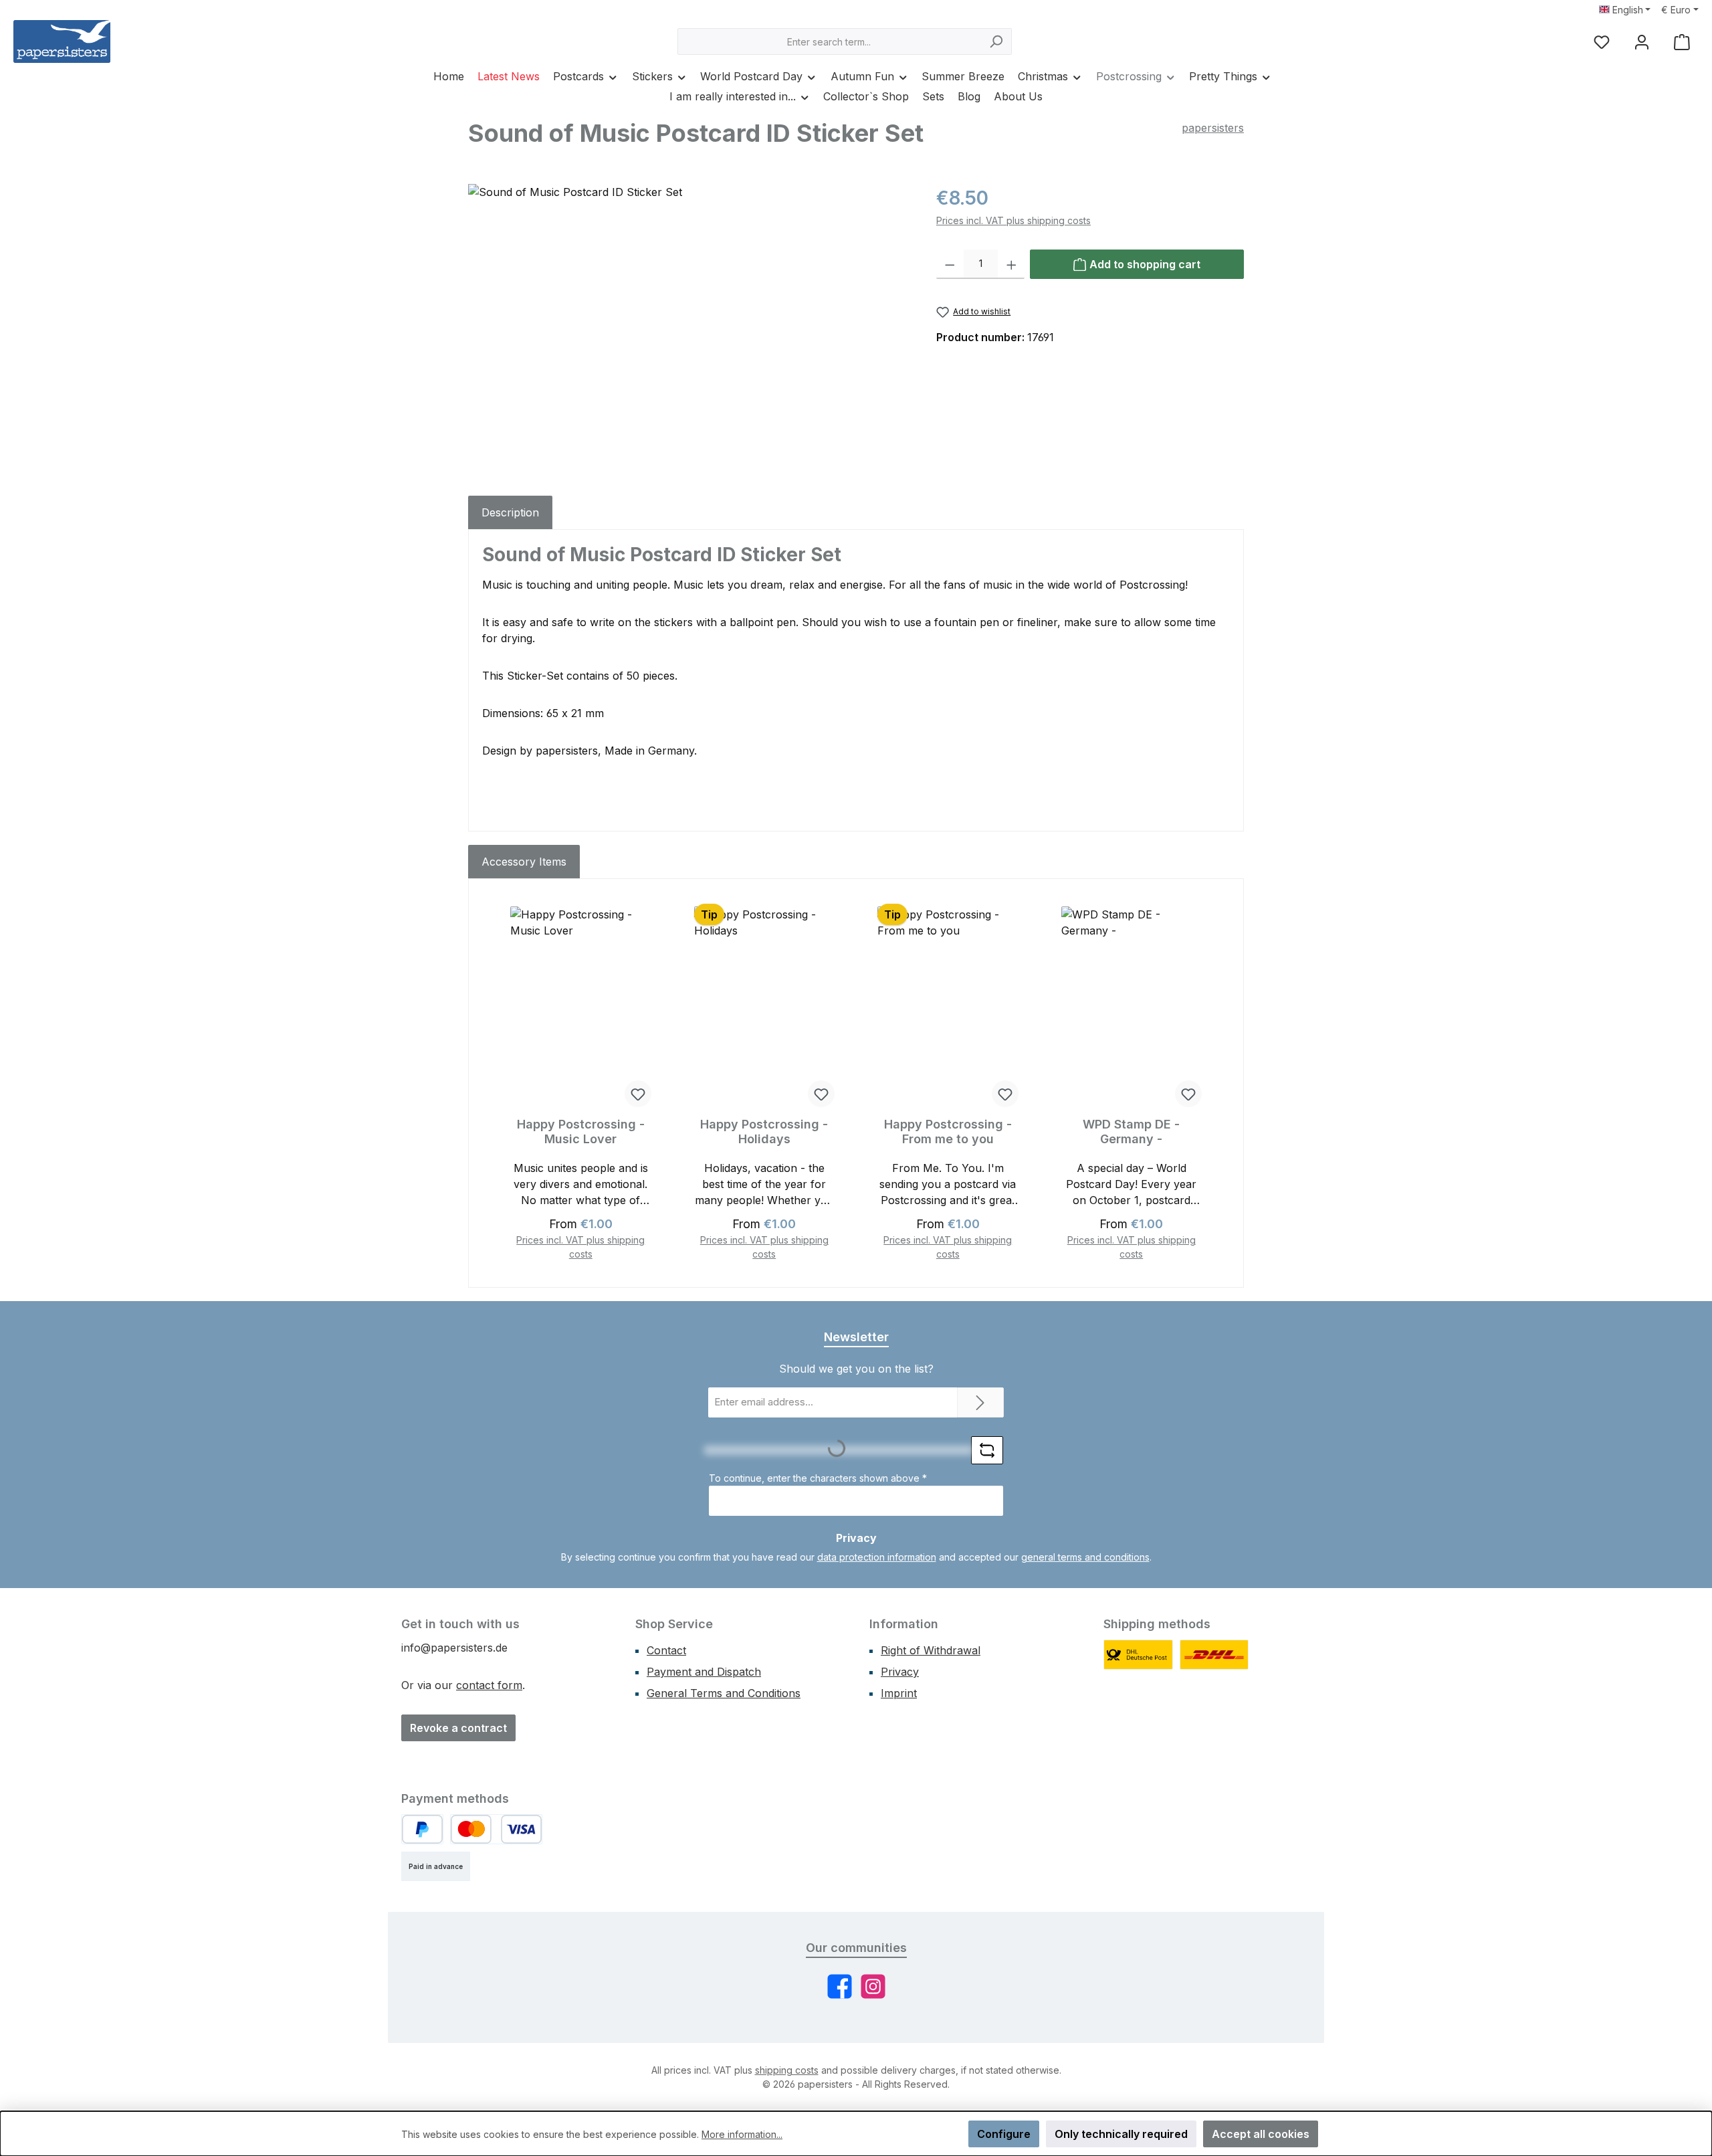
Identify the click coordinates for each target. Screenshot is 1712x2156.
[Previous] (497, 1083)
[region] (689, 328)
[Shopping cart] (1682, 42)
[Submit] (980, 1402)
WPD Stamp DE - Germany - (1131, 1132)
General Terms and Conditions (724, 1693)
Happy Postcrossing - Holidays (764, 1132)
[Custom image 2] (1214, 1655)
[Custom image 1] (1138, 1655)
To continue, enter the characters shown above (818, 1478)
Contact (666, 1650)
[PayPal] (422, 1829)
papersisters (1213, 128)
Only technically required (1121, 2134)
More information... (742, 2134)
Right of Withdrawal (931, 1650)
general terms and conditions (1085, 1557)
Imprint (899, 1693)
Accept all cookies (1261, 2134)
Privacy (900, 1672)
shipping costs (787, 2070)
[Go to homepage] (62, 41)
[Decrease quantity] (950, 264)
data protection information (877, 1557)
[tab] (510, 512)
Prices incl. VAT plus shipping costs (1013, 220)
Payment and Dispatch (704, 1672)
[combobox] (829, 41)
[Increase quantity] (1011, 264)
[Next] (1215, 1083)
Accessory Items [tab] (524, 862)
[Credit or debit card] (496, 1829)
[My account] (1642, 42)
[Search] (996, 41)
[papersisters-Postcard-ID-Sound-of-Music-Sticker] (688, 328)
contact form (489, 1685)
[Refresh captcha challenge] (987, 1450)
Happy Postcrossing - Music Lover (581, 1132)
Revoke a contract (458, 1728)
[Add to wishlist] (638, 1094)
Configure (1004, 2134)
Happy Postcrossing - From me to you (948, 1132)
